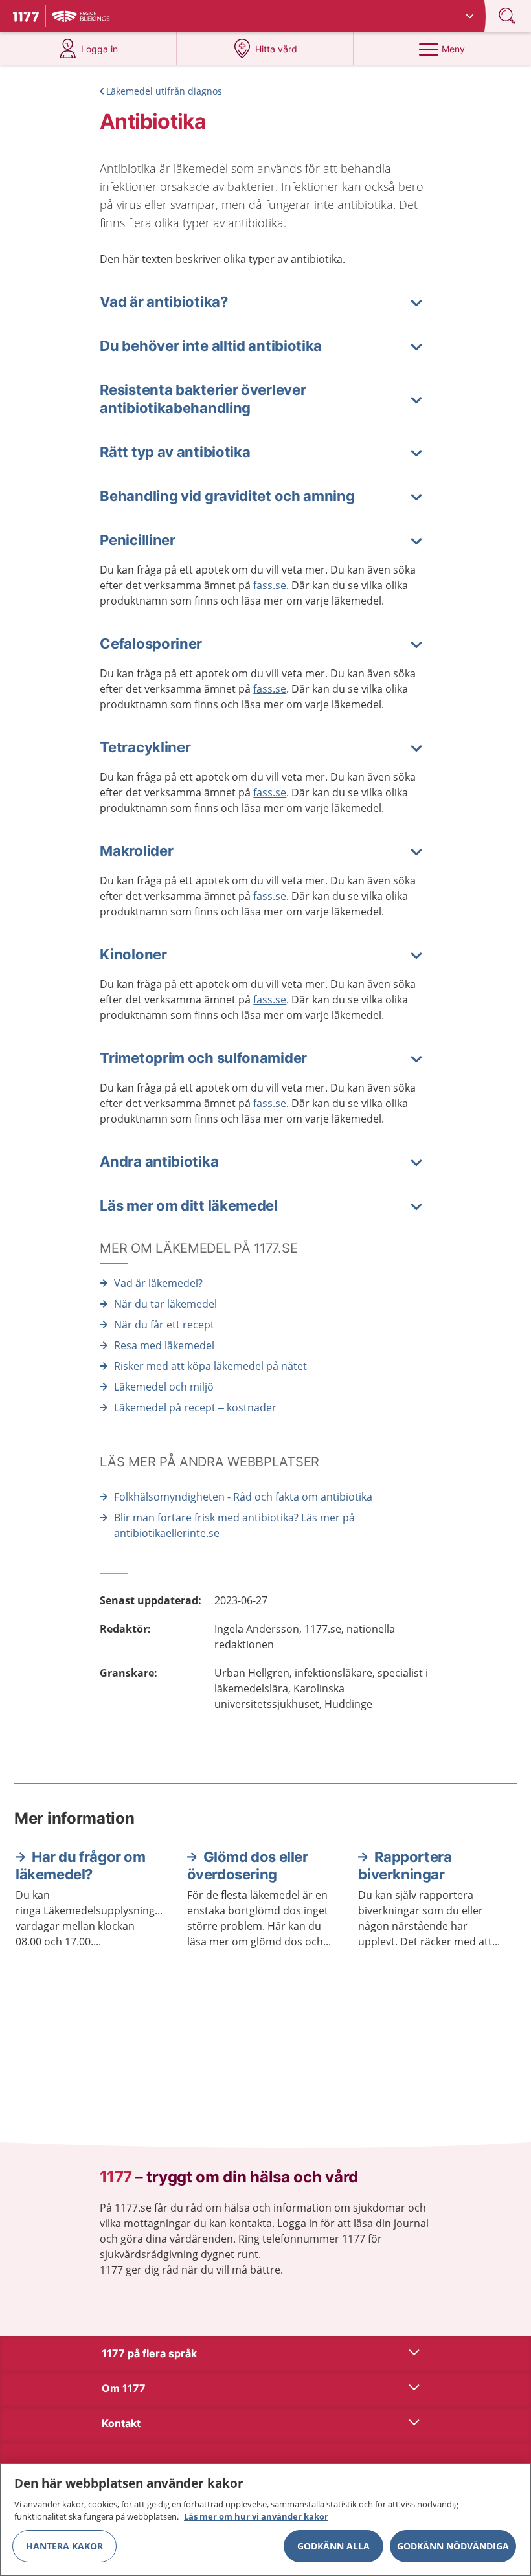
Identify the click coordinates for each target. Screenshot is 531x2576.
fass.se (270, 585)
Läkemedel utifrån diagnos (164, 91)
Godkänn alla (333, 2546)
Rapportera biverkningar (405, 1866)
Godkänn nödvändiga (453, 2546)
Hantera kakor (64, 2546)
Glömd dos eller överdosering (248, 1866)
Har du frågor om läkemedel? (81, 1866)
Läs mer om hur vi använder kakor (256, 2516)
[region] (265, 2519)
